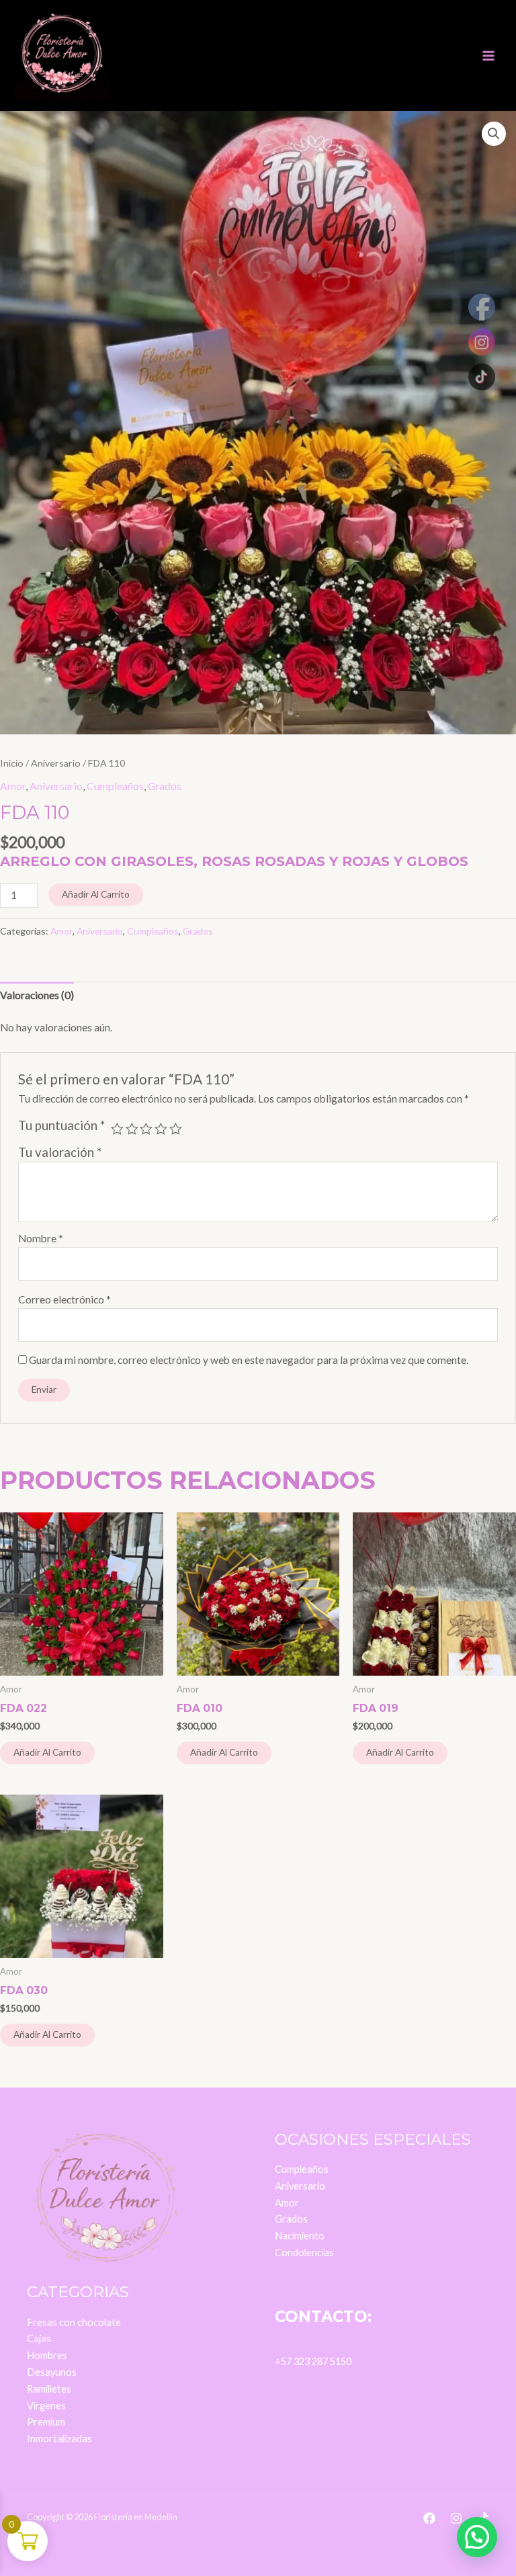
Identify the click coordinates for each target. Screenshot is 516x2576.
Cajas (39, 2338)
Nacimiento (300, 2236)
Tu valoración (60, 1152)
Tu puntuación (61, 1125)
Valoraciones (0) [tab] (37, 995)
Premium (46, 2422)
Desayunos (52, 2372)
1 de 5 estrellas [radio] (117, 1129)
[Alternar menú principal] (488, 56)
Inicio (12, 763)
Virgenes (46, 2406)
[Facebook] (429, 2518)
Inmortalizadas (59, 2439)
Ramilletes (49, 2389)
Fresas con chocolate (74, 2322)
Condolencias (304, 2252)
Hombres (47, 2355)
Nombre (41, 1238)
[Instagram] (456, 2518)
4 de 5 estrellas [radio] (161, 1129)
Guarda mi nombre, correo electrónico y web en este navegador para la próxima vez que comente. (249, 1360)
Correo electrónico (64, 1299)
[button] (494, 134)
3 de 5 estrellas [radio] (146, 1129)
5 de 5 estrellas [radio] (176, 1129)
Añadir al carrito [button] (47, 1752)
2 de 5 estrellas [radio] (132, 1129)
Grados (165, 786)
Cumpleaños (115, 786)
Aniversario (56, 763)
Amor (13, 786)
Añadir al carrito (96, 894)
